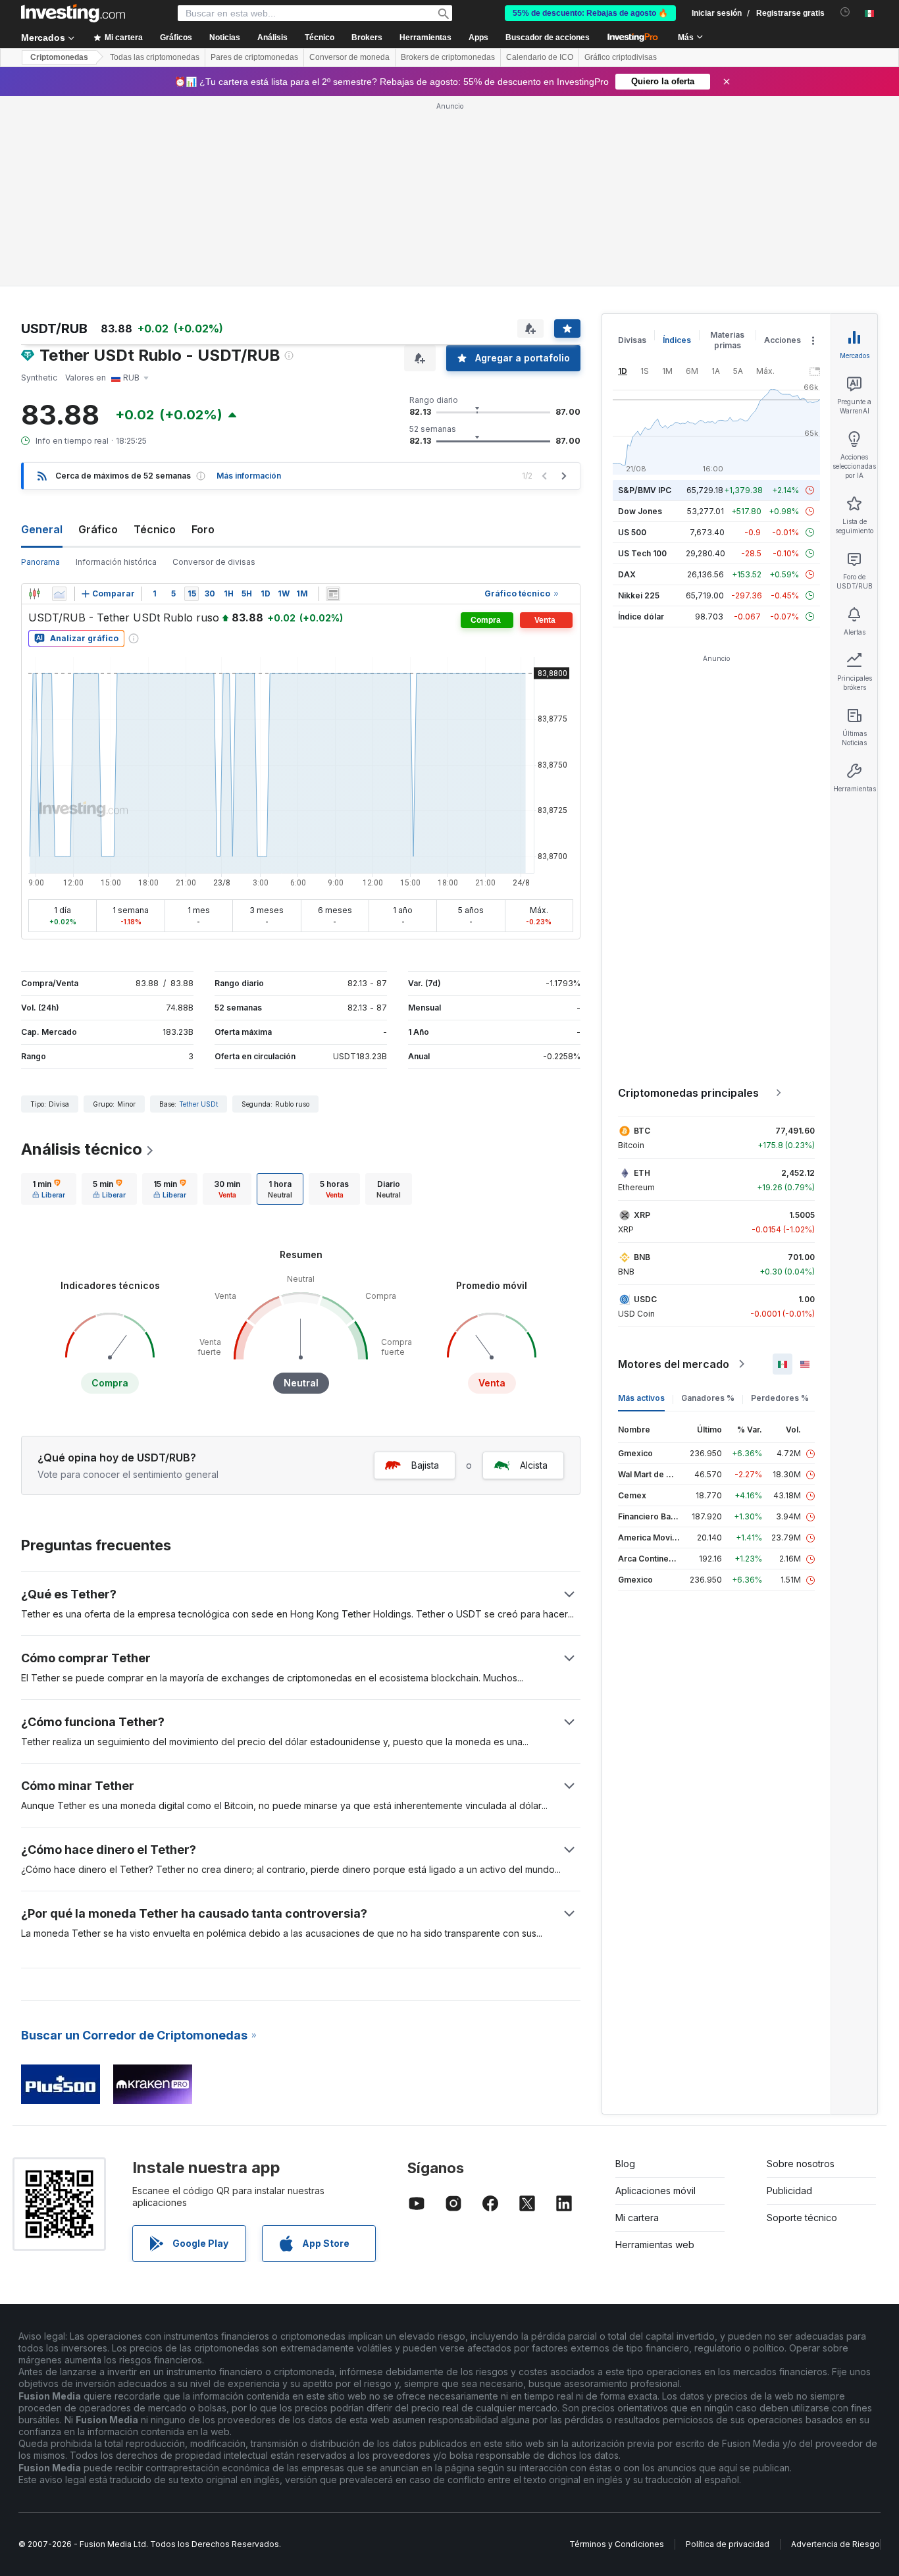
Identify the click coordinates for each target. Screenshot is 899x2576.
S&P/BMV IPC (645, 490)
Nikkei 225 (639, 595)
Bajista (425, 1465)
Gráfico (98, 529)
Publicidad (789, 2191)
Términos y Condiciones (617, 2544)
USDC (645, 1299)
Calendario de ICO (540, 57)
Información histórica (116, 562)
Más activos (641, 1398)
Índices (677, 340)
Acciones (783, 340)
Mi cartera (637, 2218)
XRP (642, 1215)
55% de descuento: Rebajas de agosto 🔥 (590, 13)
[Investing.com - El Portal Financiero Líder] (73, 13)
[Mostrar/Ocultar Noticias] (333, 594)
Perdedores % (780, 1398)
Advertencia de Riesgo (835, 2544)
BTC (642, 1131)
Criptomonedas (59, 57)
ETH (642, 1173)
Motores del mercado (674, 1364)
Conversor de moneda (349, 57)
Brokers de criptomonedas (448, 57)
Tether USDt (198, 1104)
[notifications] (845, 12)
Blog (625, 2164)
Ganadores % (708, 1398)
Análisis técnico (82, 1149)
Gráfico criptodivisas (621, 57)
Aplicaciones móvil (655, 2191)
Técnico (155, 529)
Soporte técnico (802, 2218)
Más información (249, 476)
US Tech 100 (642, 553)
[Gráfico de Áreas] (59, 594)
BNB (642, 1257)
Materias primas (727, 340)
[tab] (49, 1189)
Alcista (534, 1465)
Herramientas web (655, 2245)
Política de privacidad (728, 2544)
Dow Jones (640, 511)
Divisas (632, 340)
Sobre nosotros (801, 2164)
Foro (203, 529)
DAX (627, 574)
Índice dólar (641, 617)
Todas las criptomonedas (155, 57)
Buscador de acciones (548, 38)
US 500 (632, 532)
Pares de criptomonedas (254, 57)
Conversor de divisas (214, 562)
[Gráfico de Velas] (34, 594)
